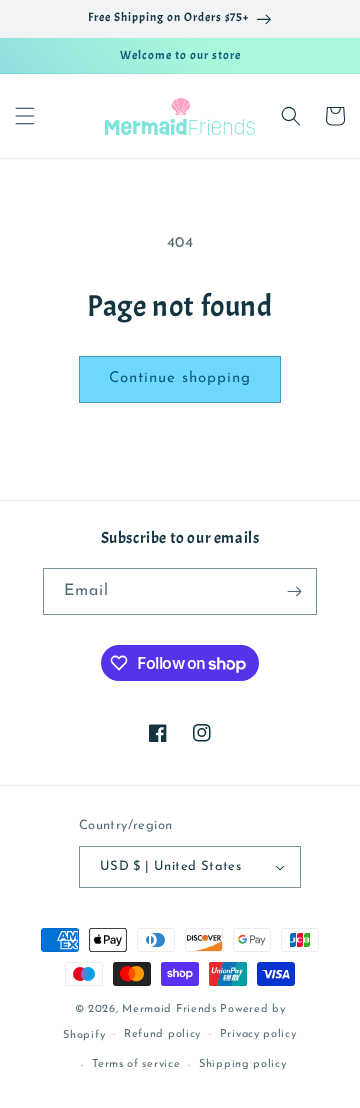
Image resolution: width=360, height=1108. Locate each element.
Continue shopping (180, 378)
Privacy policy (258, 1034)
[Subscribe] (294, 591)
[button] (25, 116)
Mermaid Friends (169, 1009)
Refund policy (162, 1034)
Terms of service (136, 1064)
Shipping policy (243, 1064)
